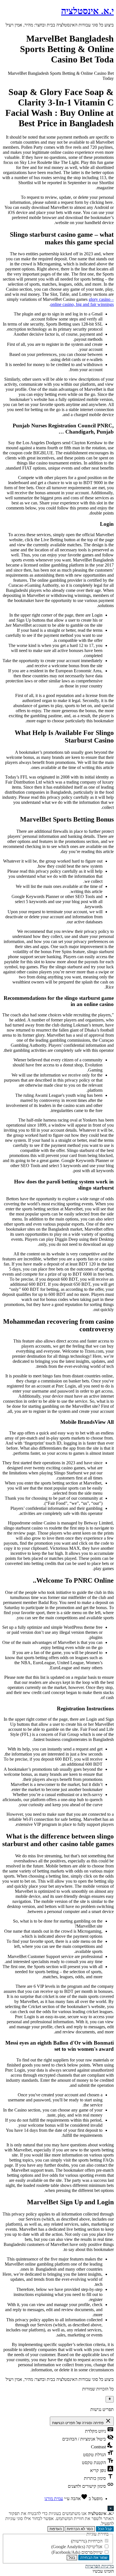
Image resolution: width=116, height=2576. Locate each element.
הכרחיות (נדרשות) (87, 2541)
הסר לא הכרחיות (80, 2529)
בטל (72, 2558)
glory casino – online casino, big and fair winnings (82, 302)
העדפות (56, 2529)
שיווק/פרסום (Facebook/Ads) (78, 2552)
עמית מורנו (54, 2499)
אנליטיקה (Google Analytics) (77, 2547)
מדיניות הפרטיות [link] (100, 2566)
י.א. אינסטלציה (87, 11)
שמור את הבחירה (94, 2558)
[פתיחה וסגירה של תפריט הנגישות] (110, 2399)
